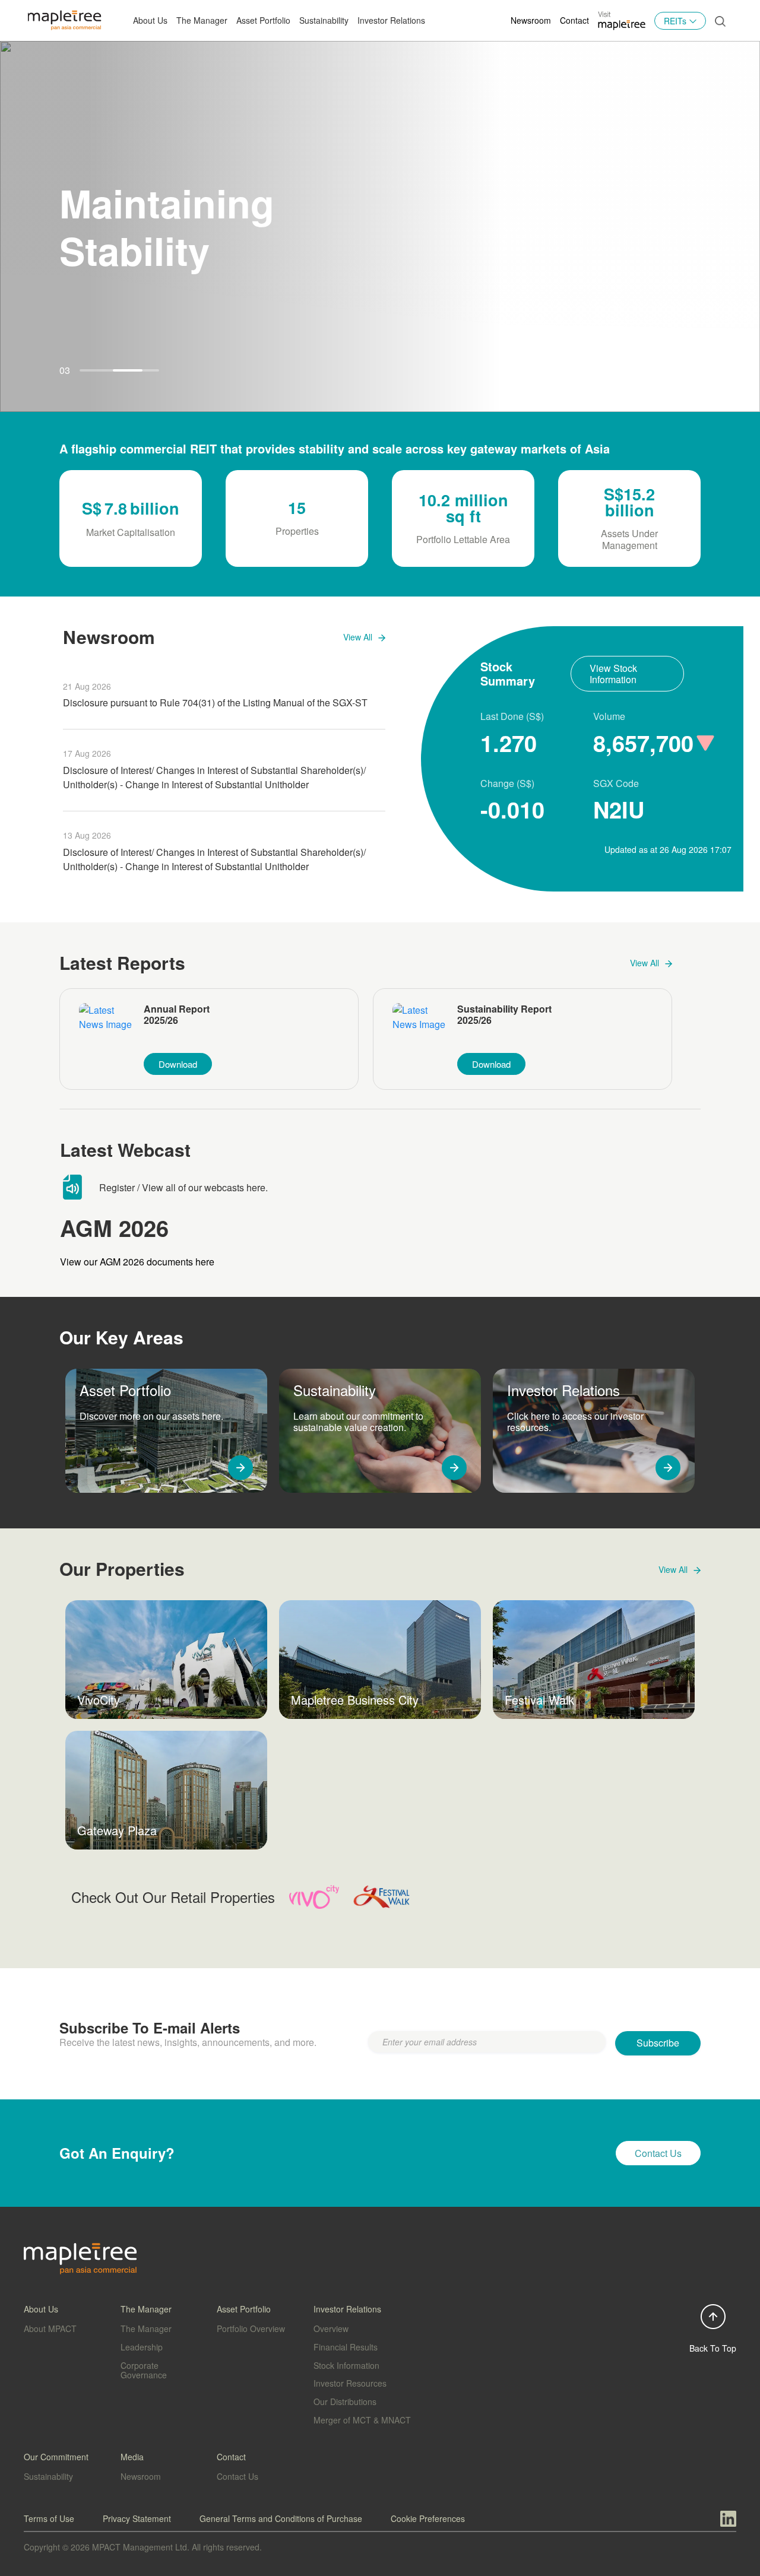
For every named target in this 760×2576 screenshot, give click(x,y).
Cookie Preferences (428, 2518)
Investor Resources (350, 2383)
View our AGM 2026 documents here (137, 1262)
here (256, 1187)
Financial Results (346, 2347)
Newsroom (531, 20)
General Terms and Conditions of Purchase (281, 2518)
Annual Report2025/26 (177, 1015)
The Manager (146, 2328)
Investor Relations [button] (391, 20)
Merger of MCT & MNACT (362, 2420)
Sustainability (324, 20)
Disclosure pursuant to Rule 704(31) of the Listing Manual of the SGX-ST (215, 702)
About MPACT (50, 2328)
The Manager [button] (202, 20)
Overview (331, 2328)
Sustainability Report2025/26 (504, 1015)
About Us (150, 20)
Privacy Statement (137, 2518)
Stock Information (346, 2365)
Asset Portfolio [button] (263, 20)
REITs (675, 21)
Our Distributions (345, 2401)
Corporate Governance (144, 2370)
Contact (574, 20)
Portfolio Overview (251, 2328)
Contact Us (237, 2476)
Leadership (142, 2347)
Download (178, 1064)
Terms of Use (49, 2518)
